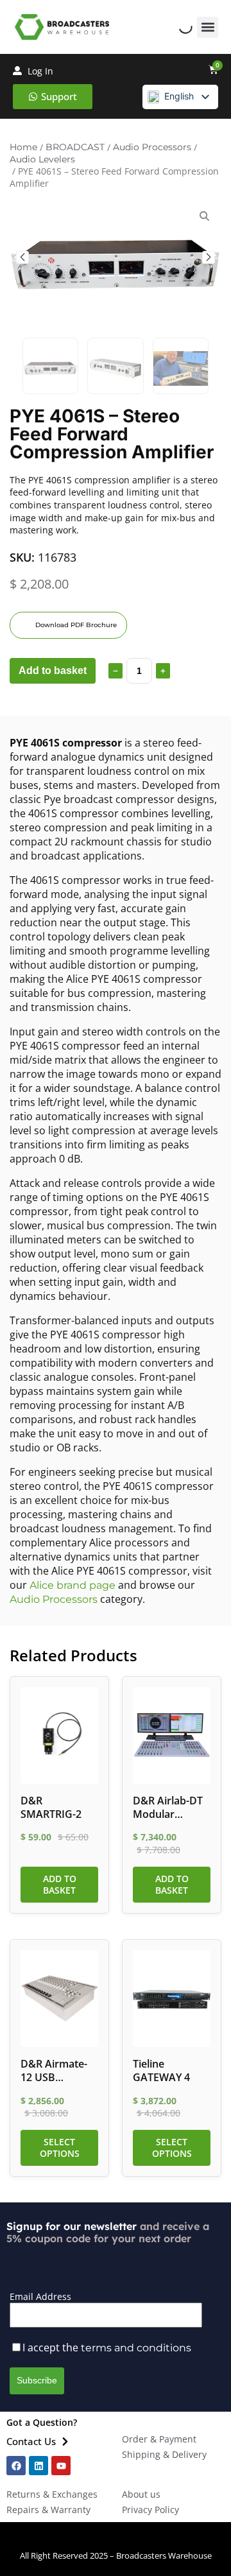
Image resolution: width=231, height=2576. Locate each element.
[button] (208, 27)
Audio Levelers (42, 159)
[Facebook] (16, 2466)
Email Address (40, 2296)
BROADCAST (75, 147)
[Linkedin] (38, 2466)
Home (23, 147)
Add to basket (53, 670)
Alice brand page (73, 1585)
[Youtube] (61, 2466)
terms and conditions (136, 2348)
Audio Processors (152, 147)
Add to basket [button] (60, 1884)
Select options (60, 2148)
